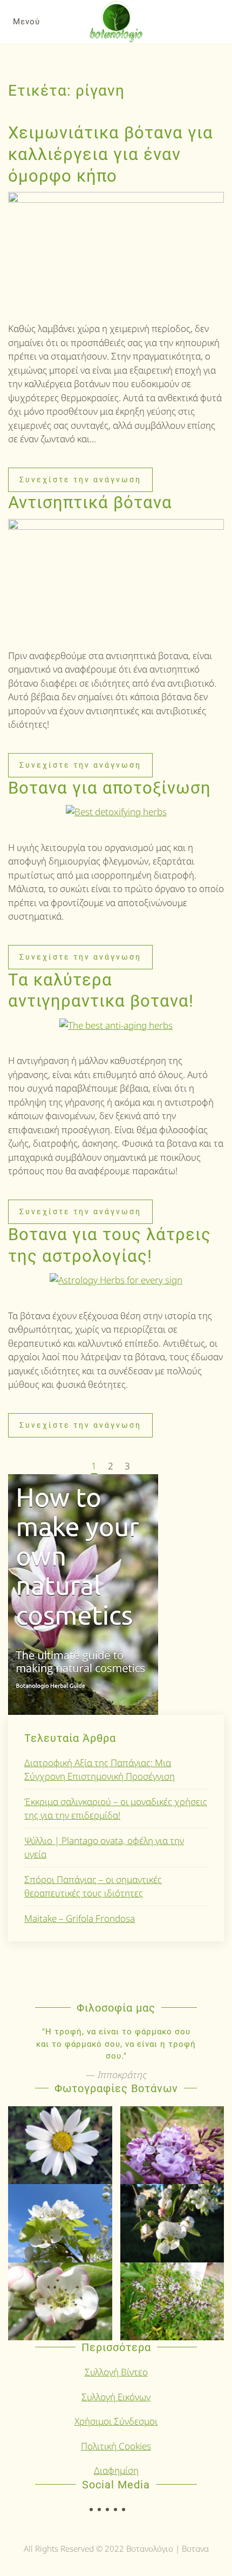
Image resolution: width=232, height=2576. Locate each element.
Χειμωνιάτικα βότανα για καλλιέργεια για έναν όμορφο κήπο (111, 154)
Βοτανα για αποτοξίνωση (110, 788)
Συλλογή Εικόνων (116, 2397)
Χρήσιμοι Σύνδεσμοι (116, 2421)
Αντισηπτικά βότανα (90, 502)
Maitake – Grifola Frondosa (80, 1918)
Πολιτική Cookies (116, 2446)
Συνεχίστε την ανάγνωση (80, 480)
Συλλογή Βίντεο (116, 2372)
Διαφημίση (116, 2470)
